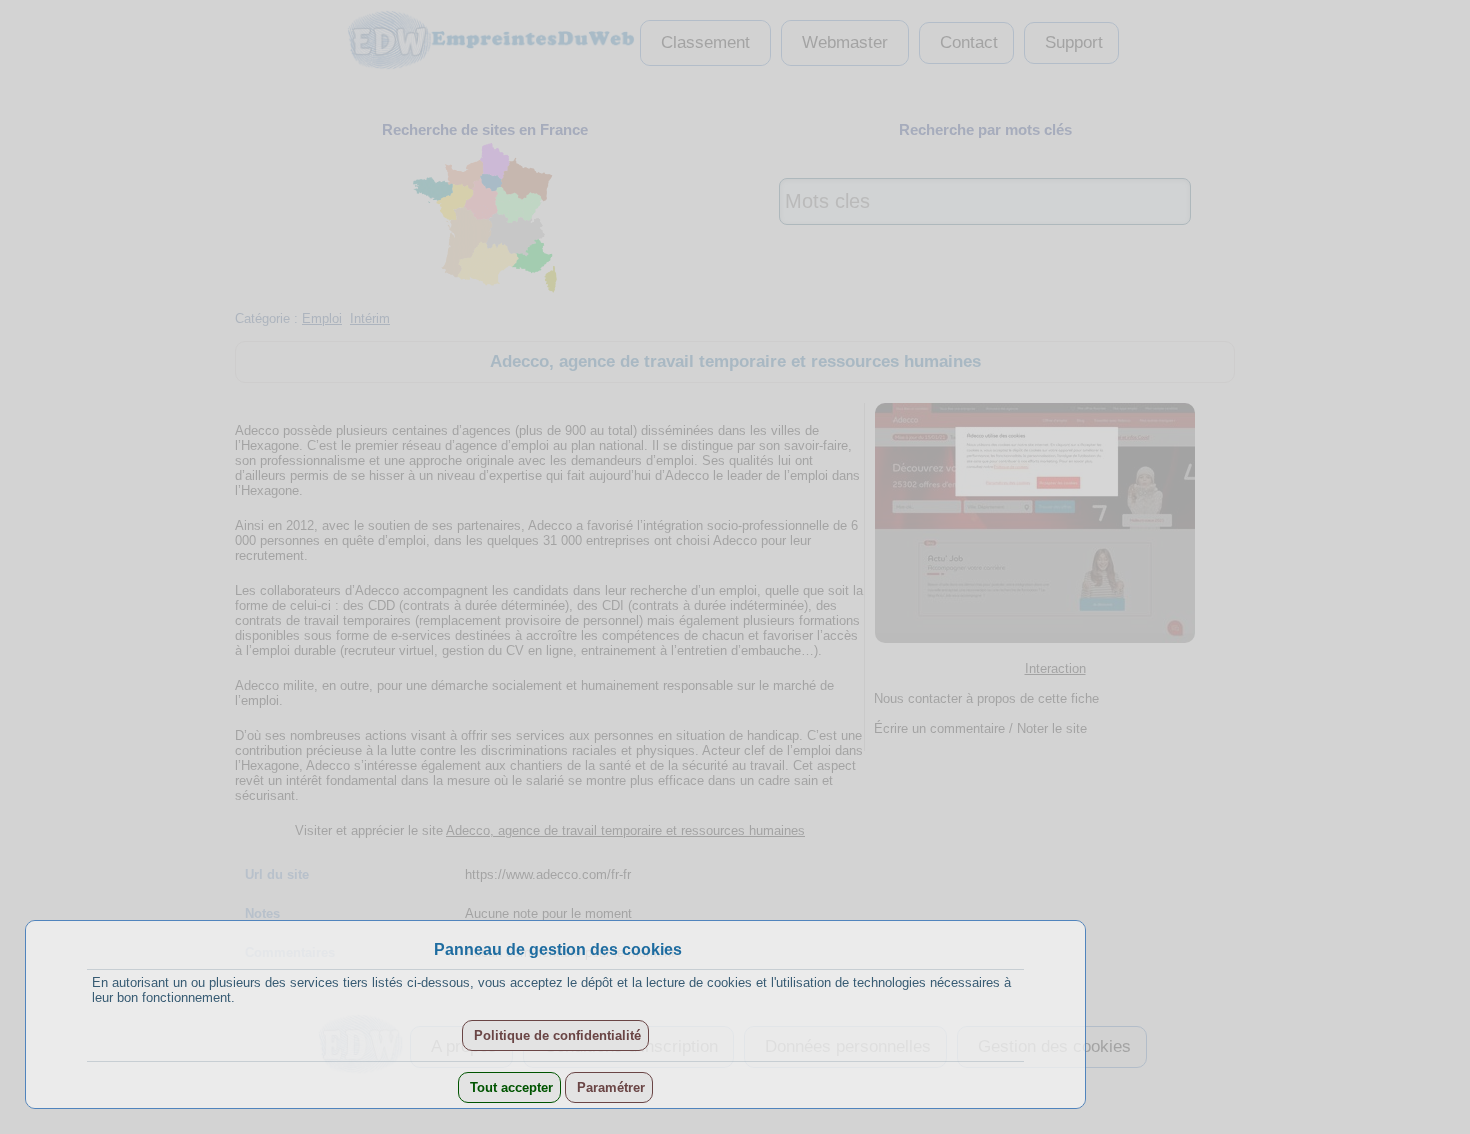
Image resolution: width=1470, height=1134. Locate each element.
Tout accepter (509, 1087)
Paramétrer (609, 1087)
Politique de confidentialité (555, 1035)
